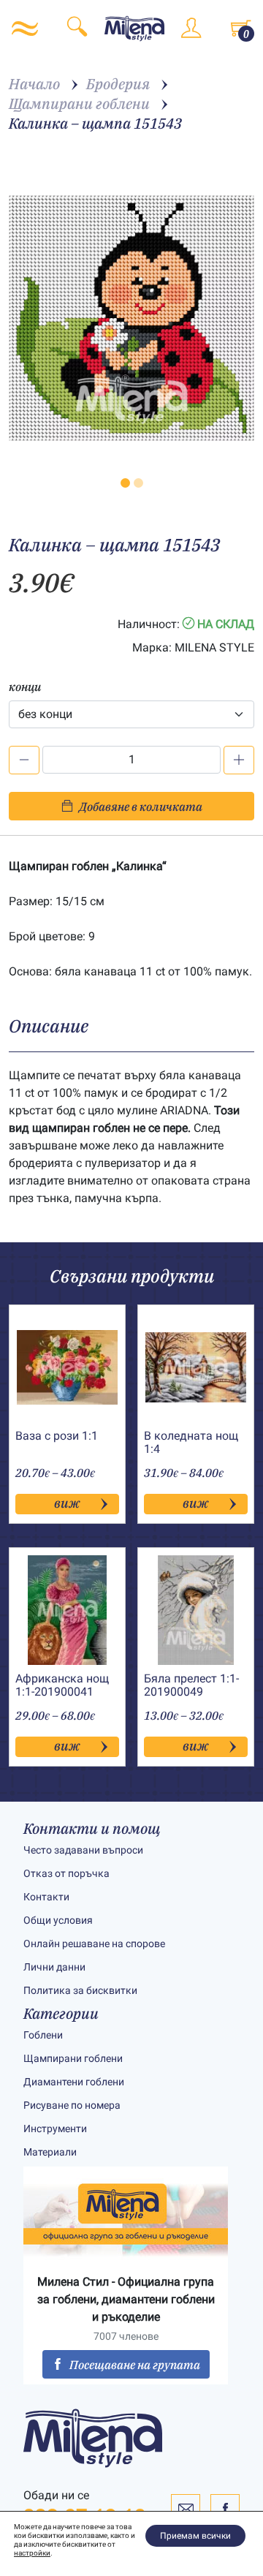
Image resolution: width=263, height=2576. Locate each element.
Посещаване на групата (135, 2365)
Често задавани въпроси (83, 1850)
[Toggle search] (77, 29)
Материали (50, 2152)
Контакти (46, 1897)
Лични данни (54, 1967)
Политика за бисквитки (80, 1990)
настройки (32, 2553)
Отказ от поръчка (66, 1873)
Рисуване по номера (72, 2105)
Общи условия (58, 1920)
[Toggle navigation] (25, 29)
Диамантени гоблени (74, 2082)
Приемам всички (195, 2536)
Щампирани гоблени (73, 2058)
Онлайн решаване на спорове (94, 1944)
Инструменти (55, 2129)
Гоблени (43, 2035)
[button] (125, 483)
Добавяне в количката (141, 807)
